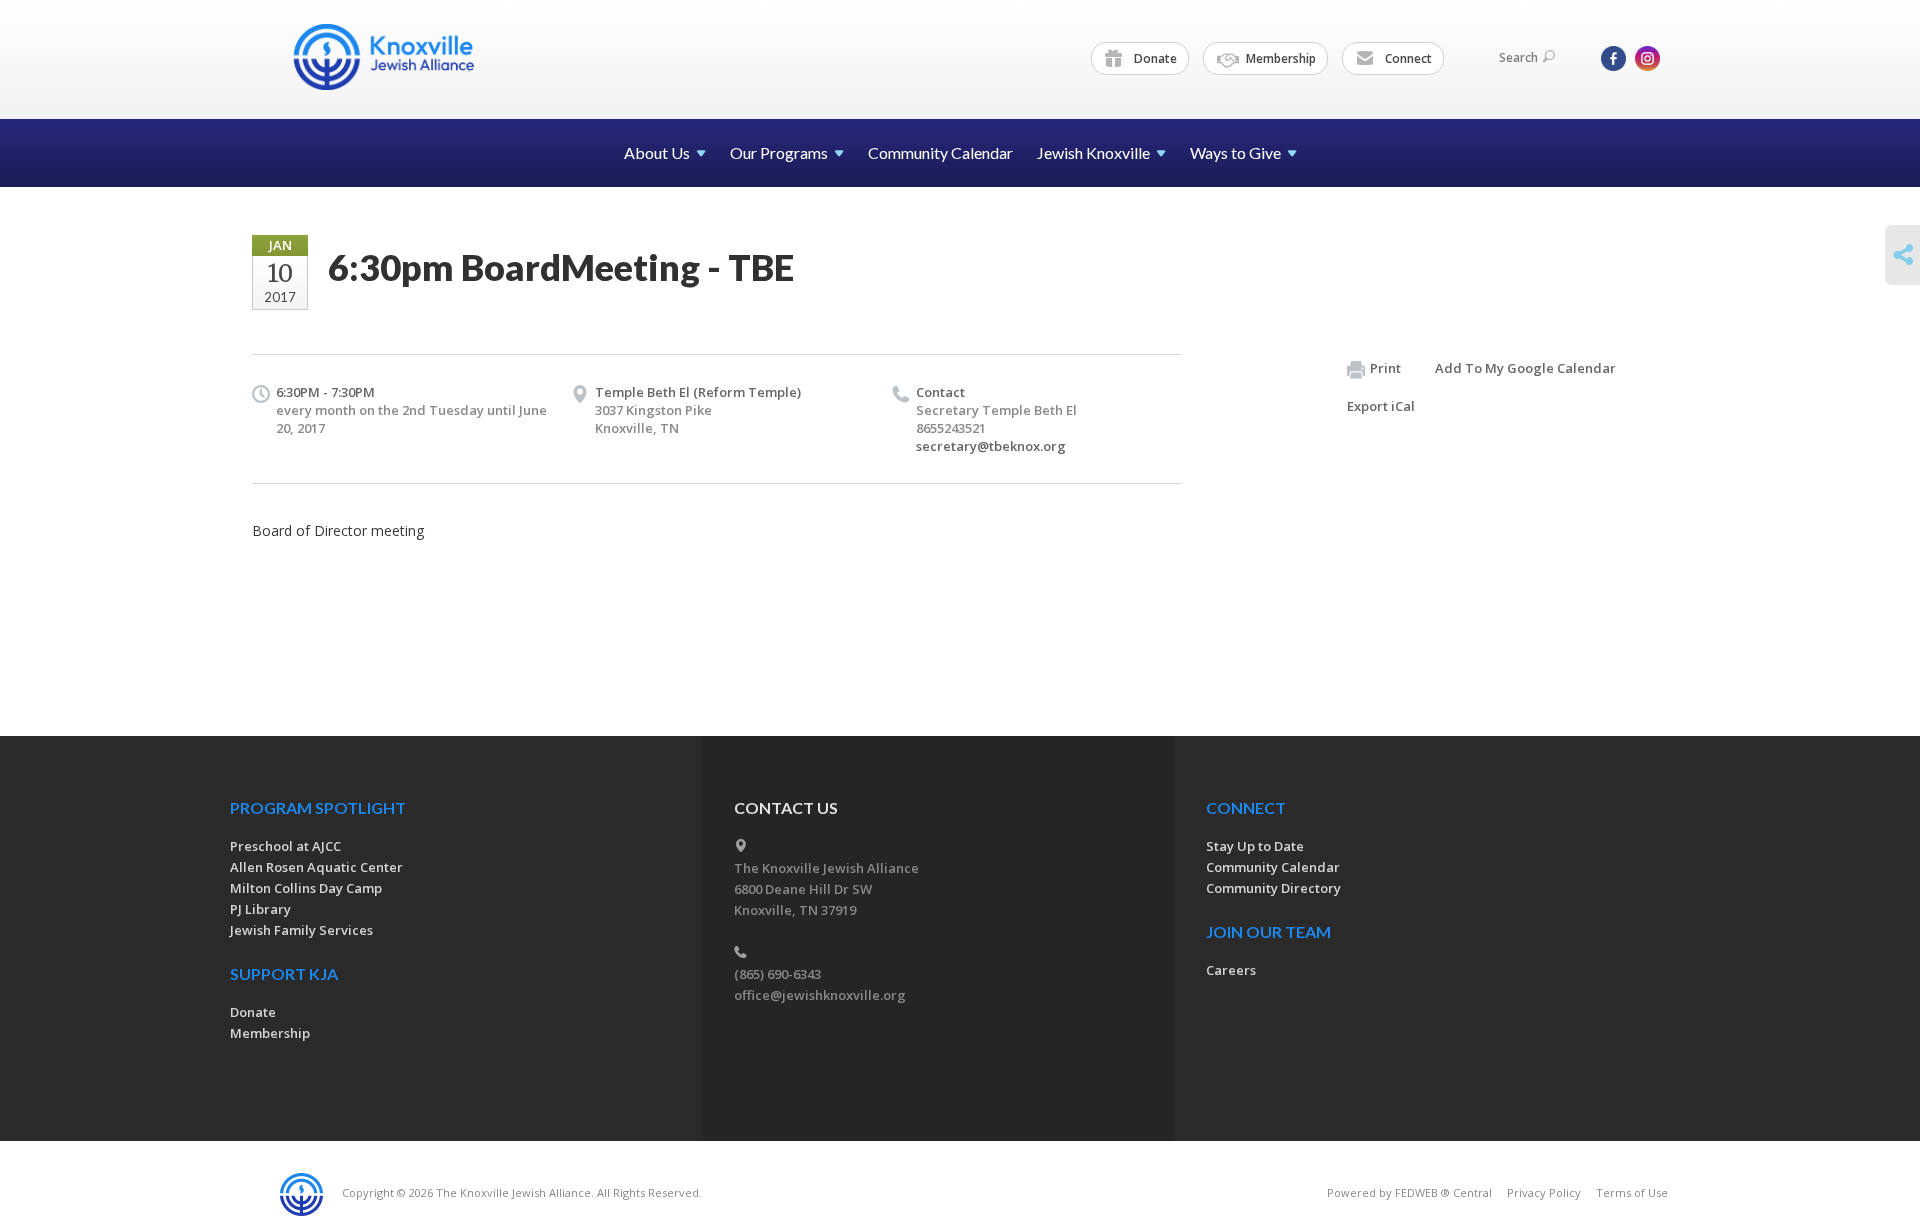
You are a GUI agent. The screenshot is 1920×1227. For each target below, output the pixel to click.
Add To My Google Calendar (1525, 368)
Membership (1279, 58)
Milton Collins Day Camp (306, 888)
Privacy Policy (1544, 1192)
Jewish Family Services (301, 930)
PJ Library (260, 909)
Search (1518, 57)
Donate (1154, 58)
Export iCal (1381, 406)
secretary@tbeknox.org (991, 446)
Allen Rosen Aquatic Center (316, 867)
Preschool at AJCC (285, 846)
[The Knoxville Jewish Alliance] (399, 57)
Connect (1407, 58)
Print (1385, 368)
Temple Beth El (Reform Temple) (698, 392)
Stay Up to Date (1255, 846)
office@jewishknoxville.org (820, 995)
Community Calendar (940, 152)
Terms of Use (1632, 1192)
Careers (1231, 970)
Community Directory (1273, 888)
